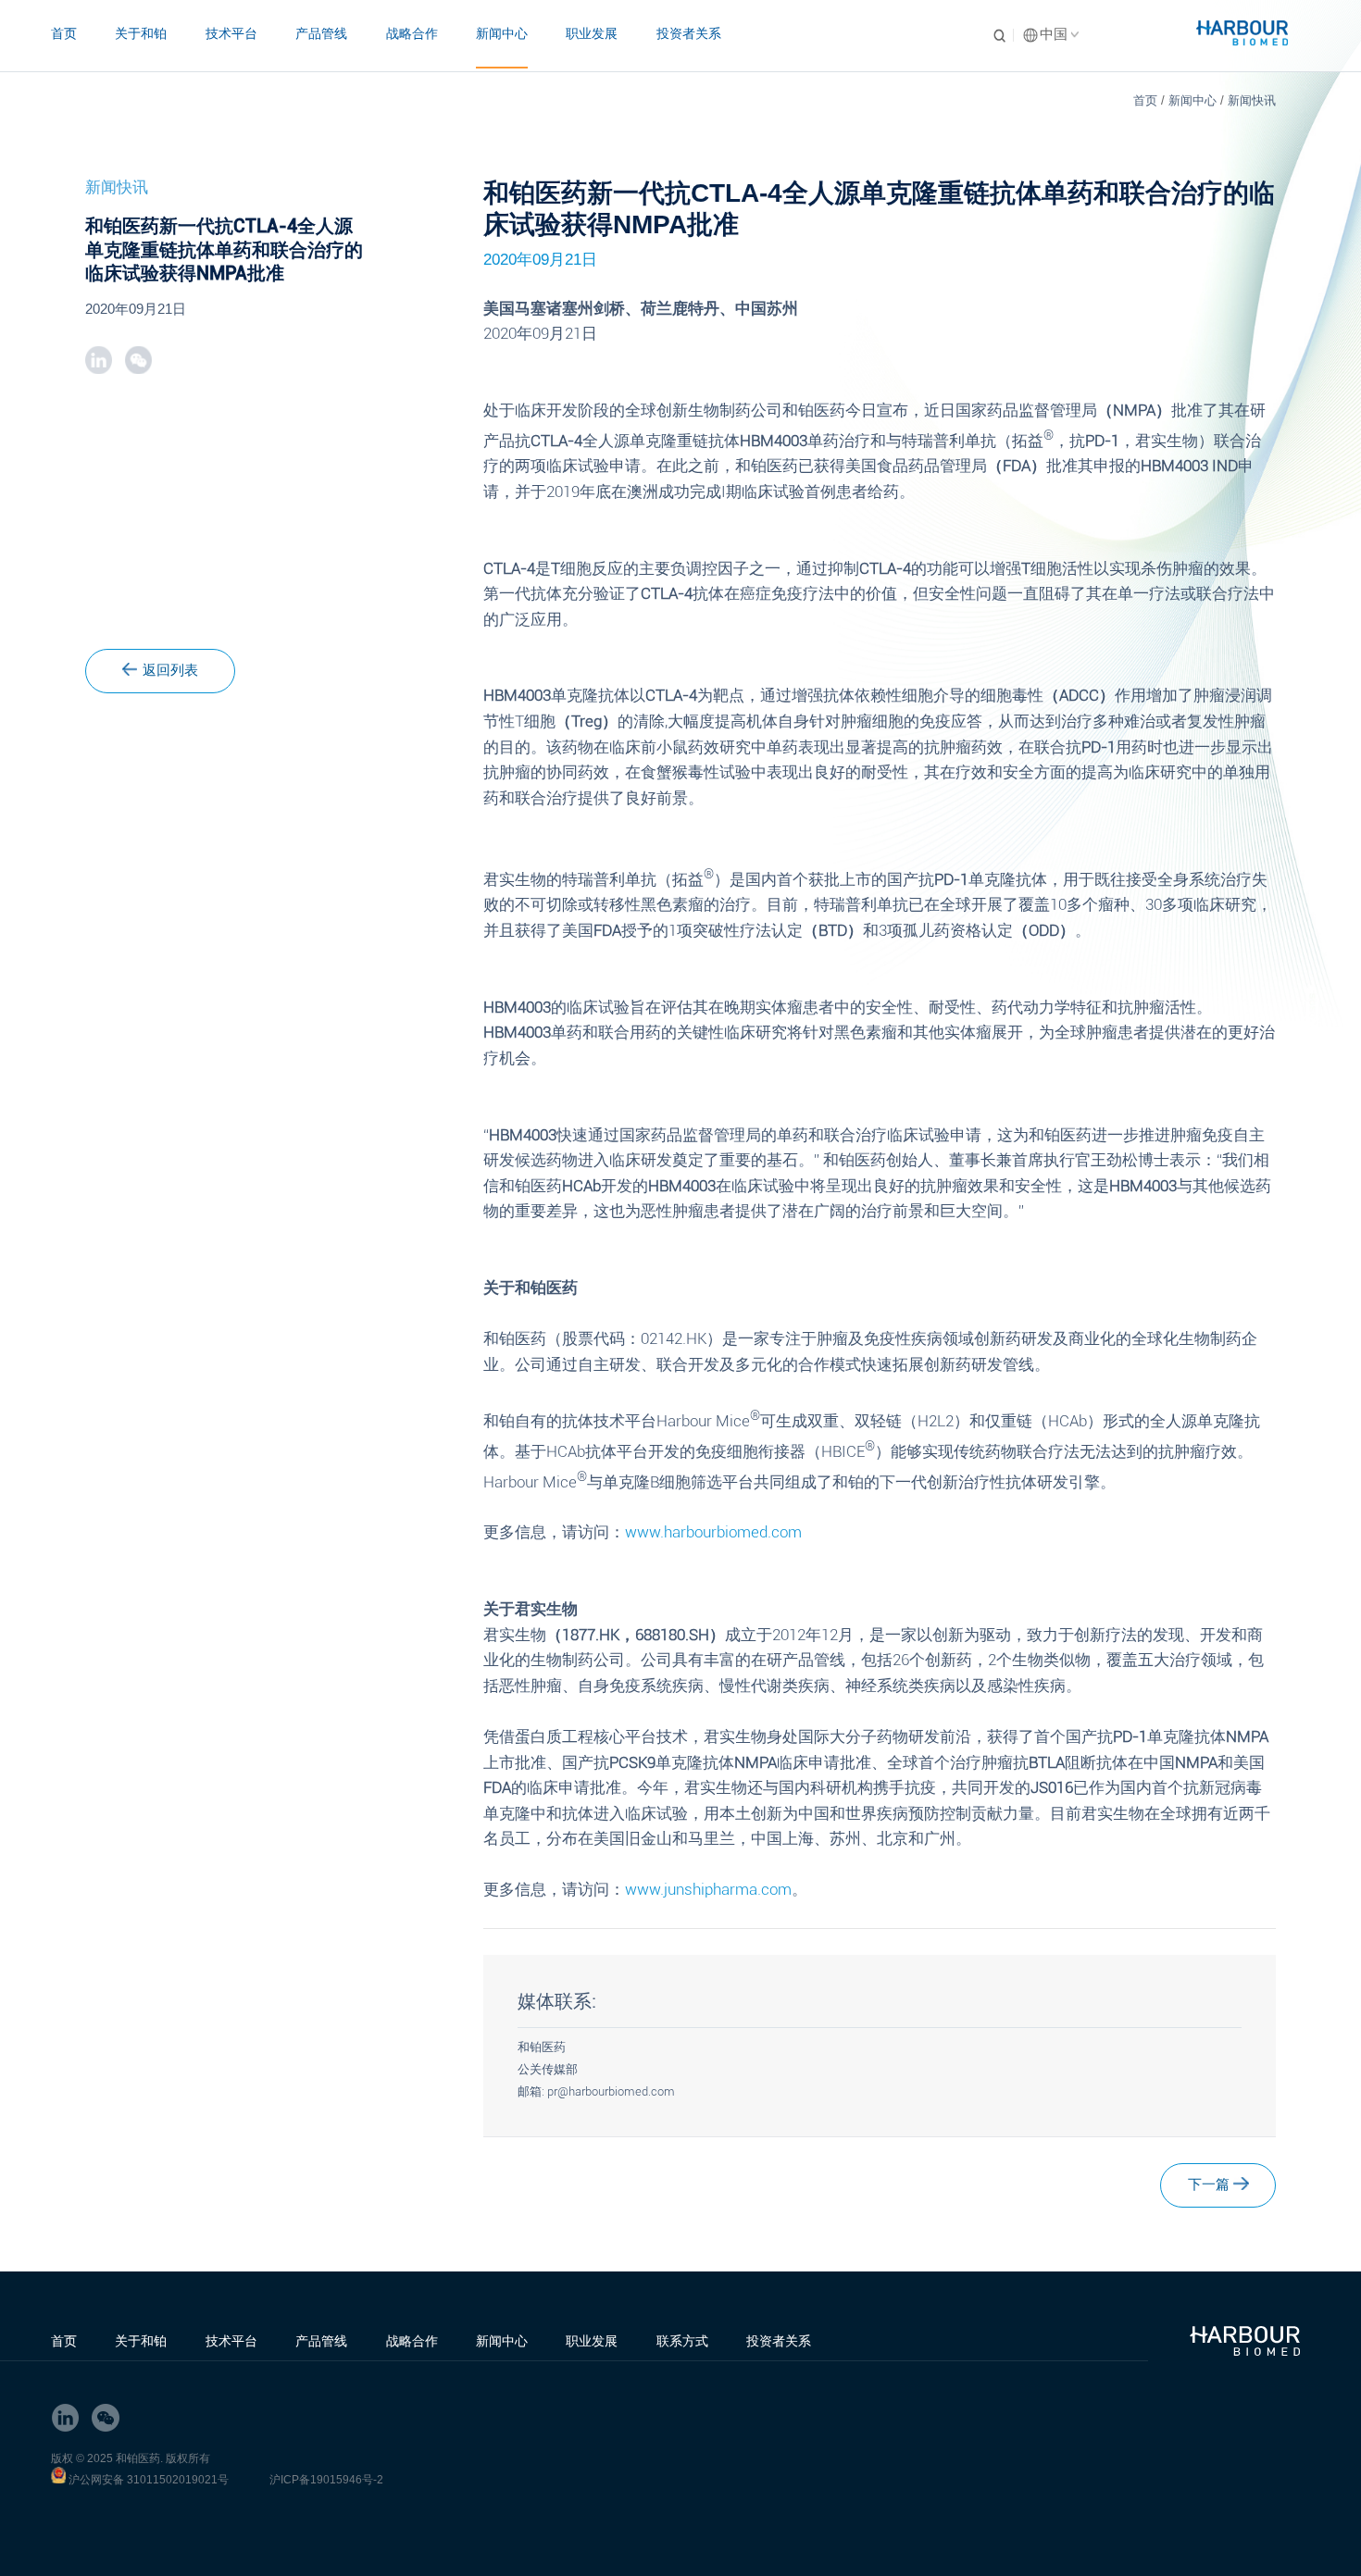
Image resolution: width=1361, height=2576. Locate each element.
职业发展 (592, 33)
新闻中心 (502, 33)
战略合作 (412, 33)
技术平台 (231, 33)
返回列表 (170, 670)
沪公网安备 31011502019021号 (149, 2480)
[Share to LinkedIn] (99, 360)
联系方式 (682, 2341)
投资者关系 (689, 33)
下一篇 (1209, 2184)
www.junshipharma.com (708, 1890)
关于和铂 (141, 33)
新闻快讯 (1252, 100)
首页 (64, 33)
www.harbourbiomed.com (713, 1532)
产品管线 (321, 33)
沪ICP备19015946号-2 (326, 2480)
